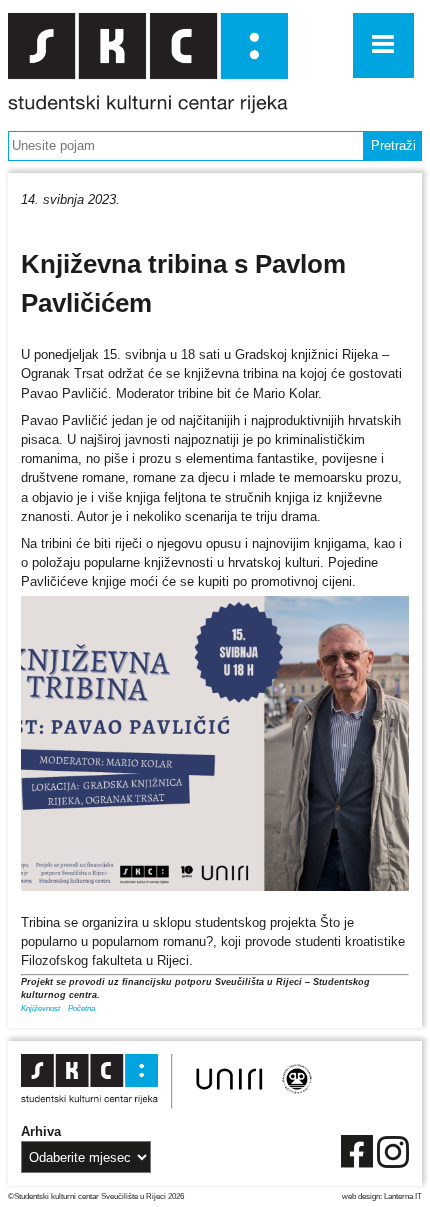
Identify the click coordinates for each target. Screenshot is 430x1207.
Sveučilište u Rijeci (133, 1196)
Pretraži (393, 145)
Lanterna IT (403, 1196)
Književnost (40, 1008)
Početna (81, 1008)
